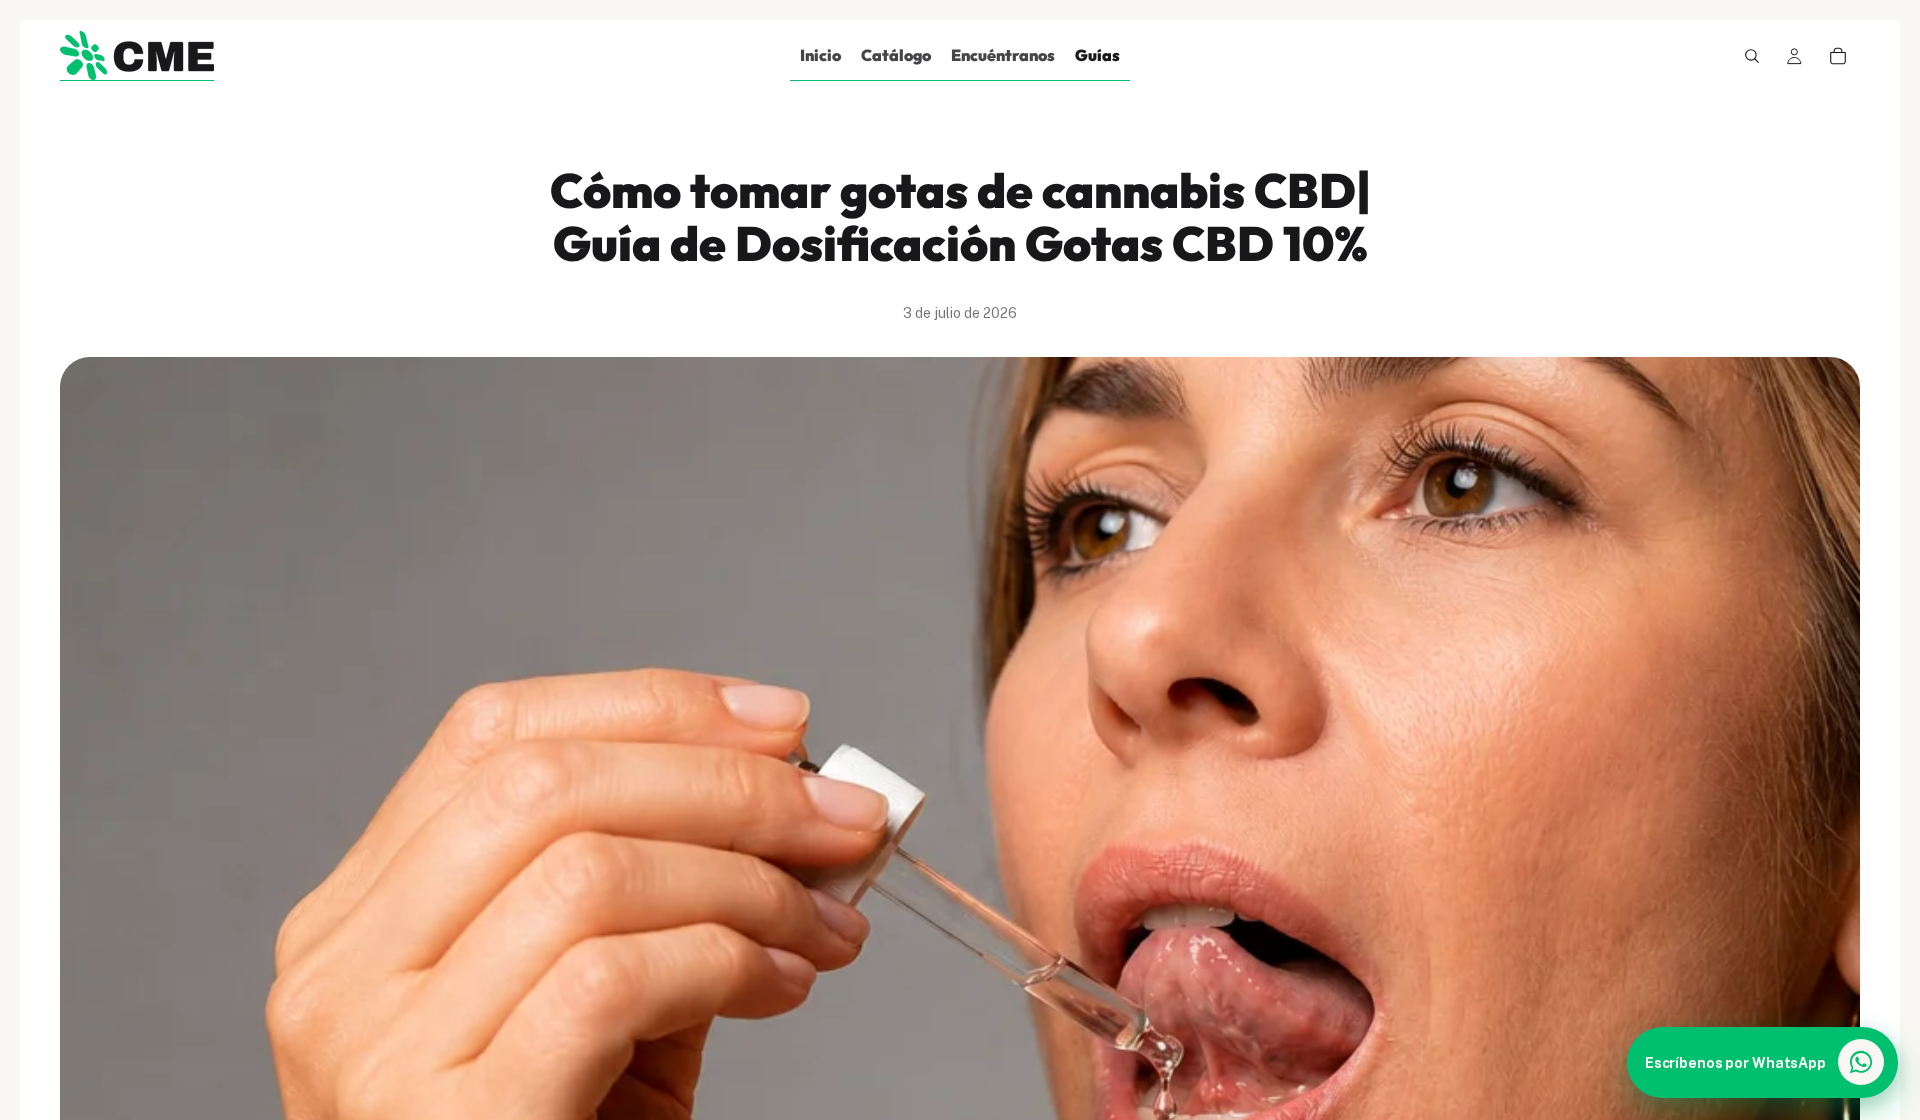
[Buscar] (1752, 56)
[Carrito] (1838, 56)
